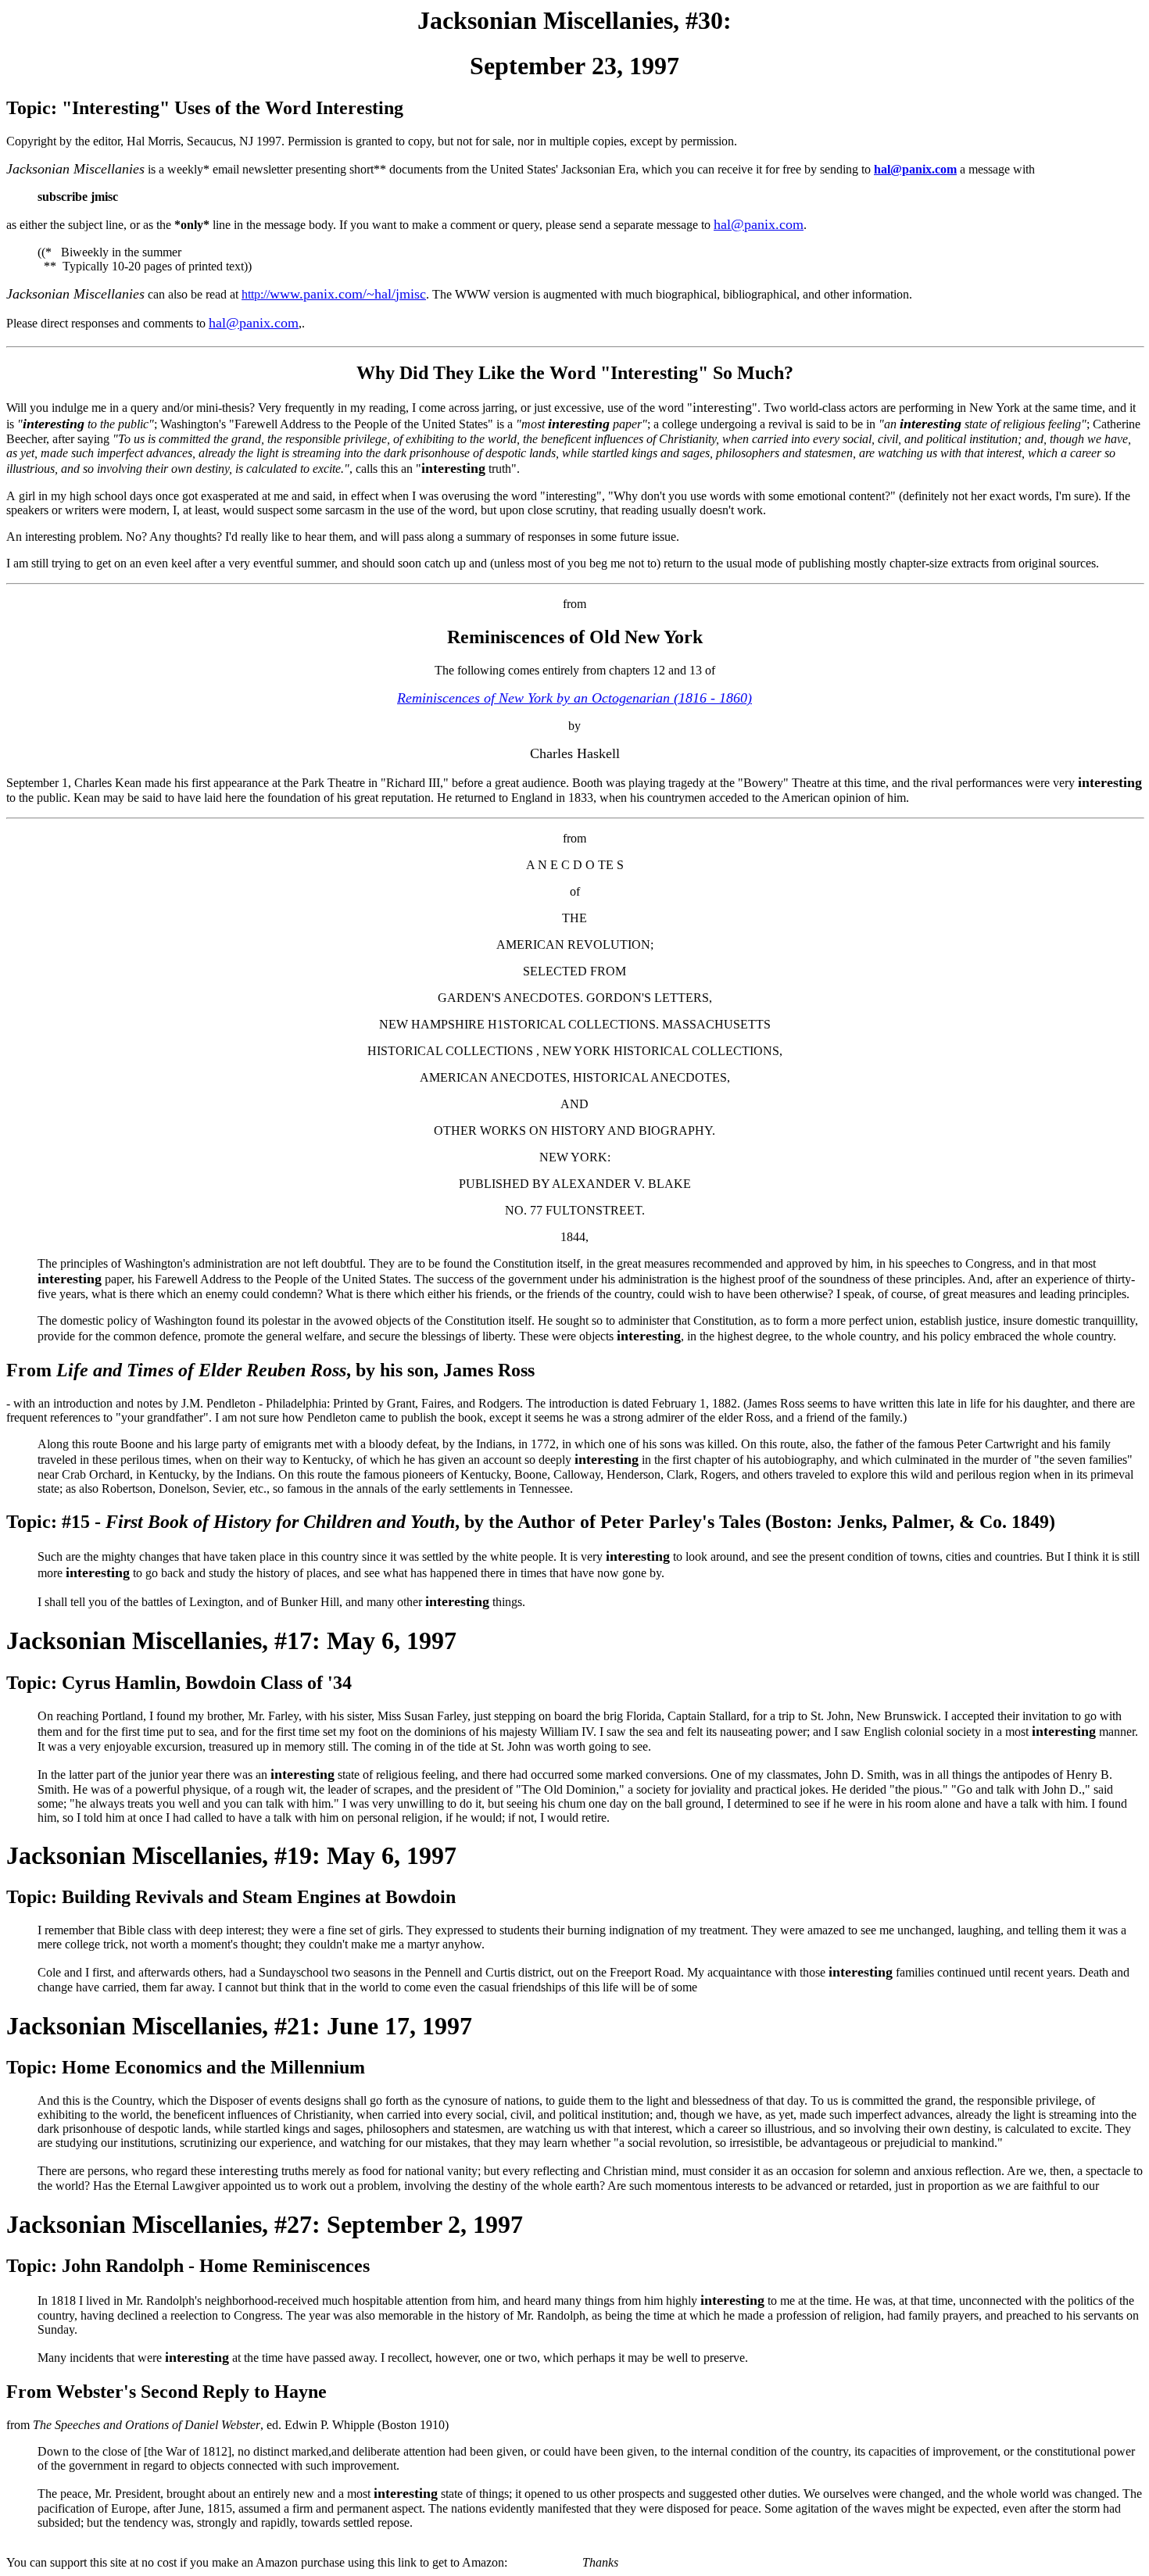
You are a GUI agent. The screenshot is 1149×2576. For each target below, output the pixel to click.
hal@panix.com (915, 169)
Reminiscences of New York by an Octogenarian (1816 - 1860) (574, 698)
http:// (334, 294)
